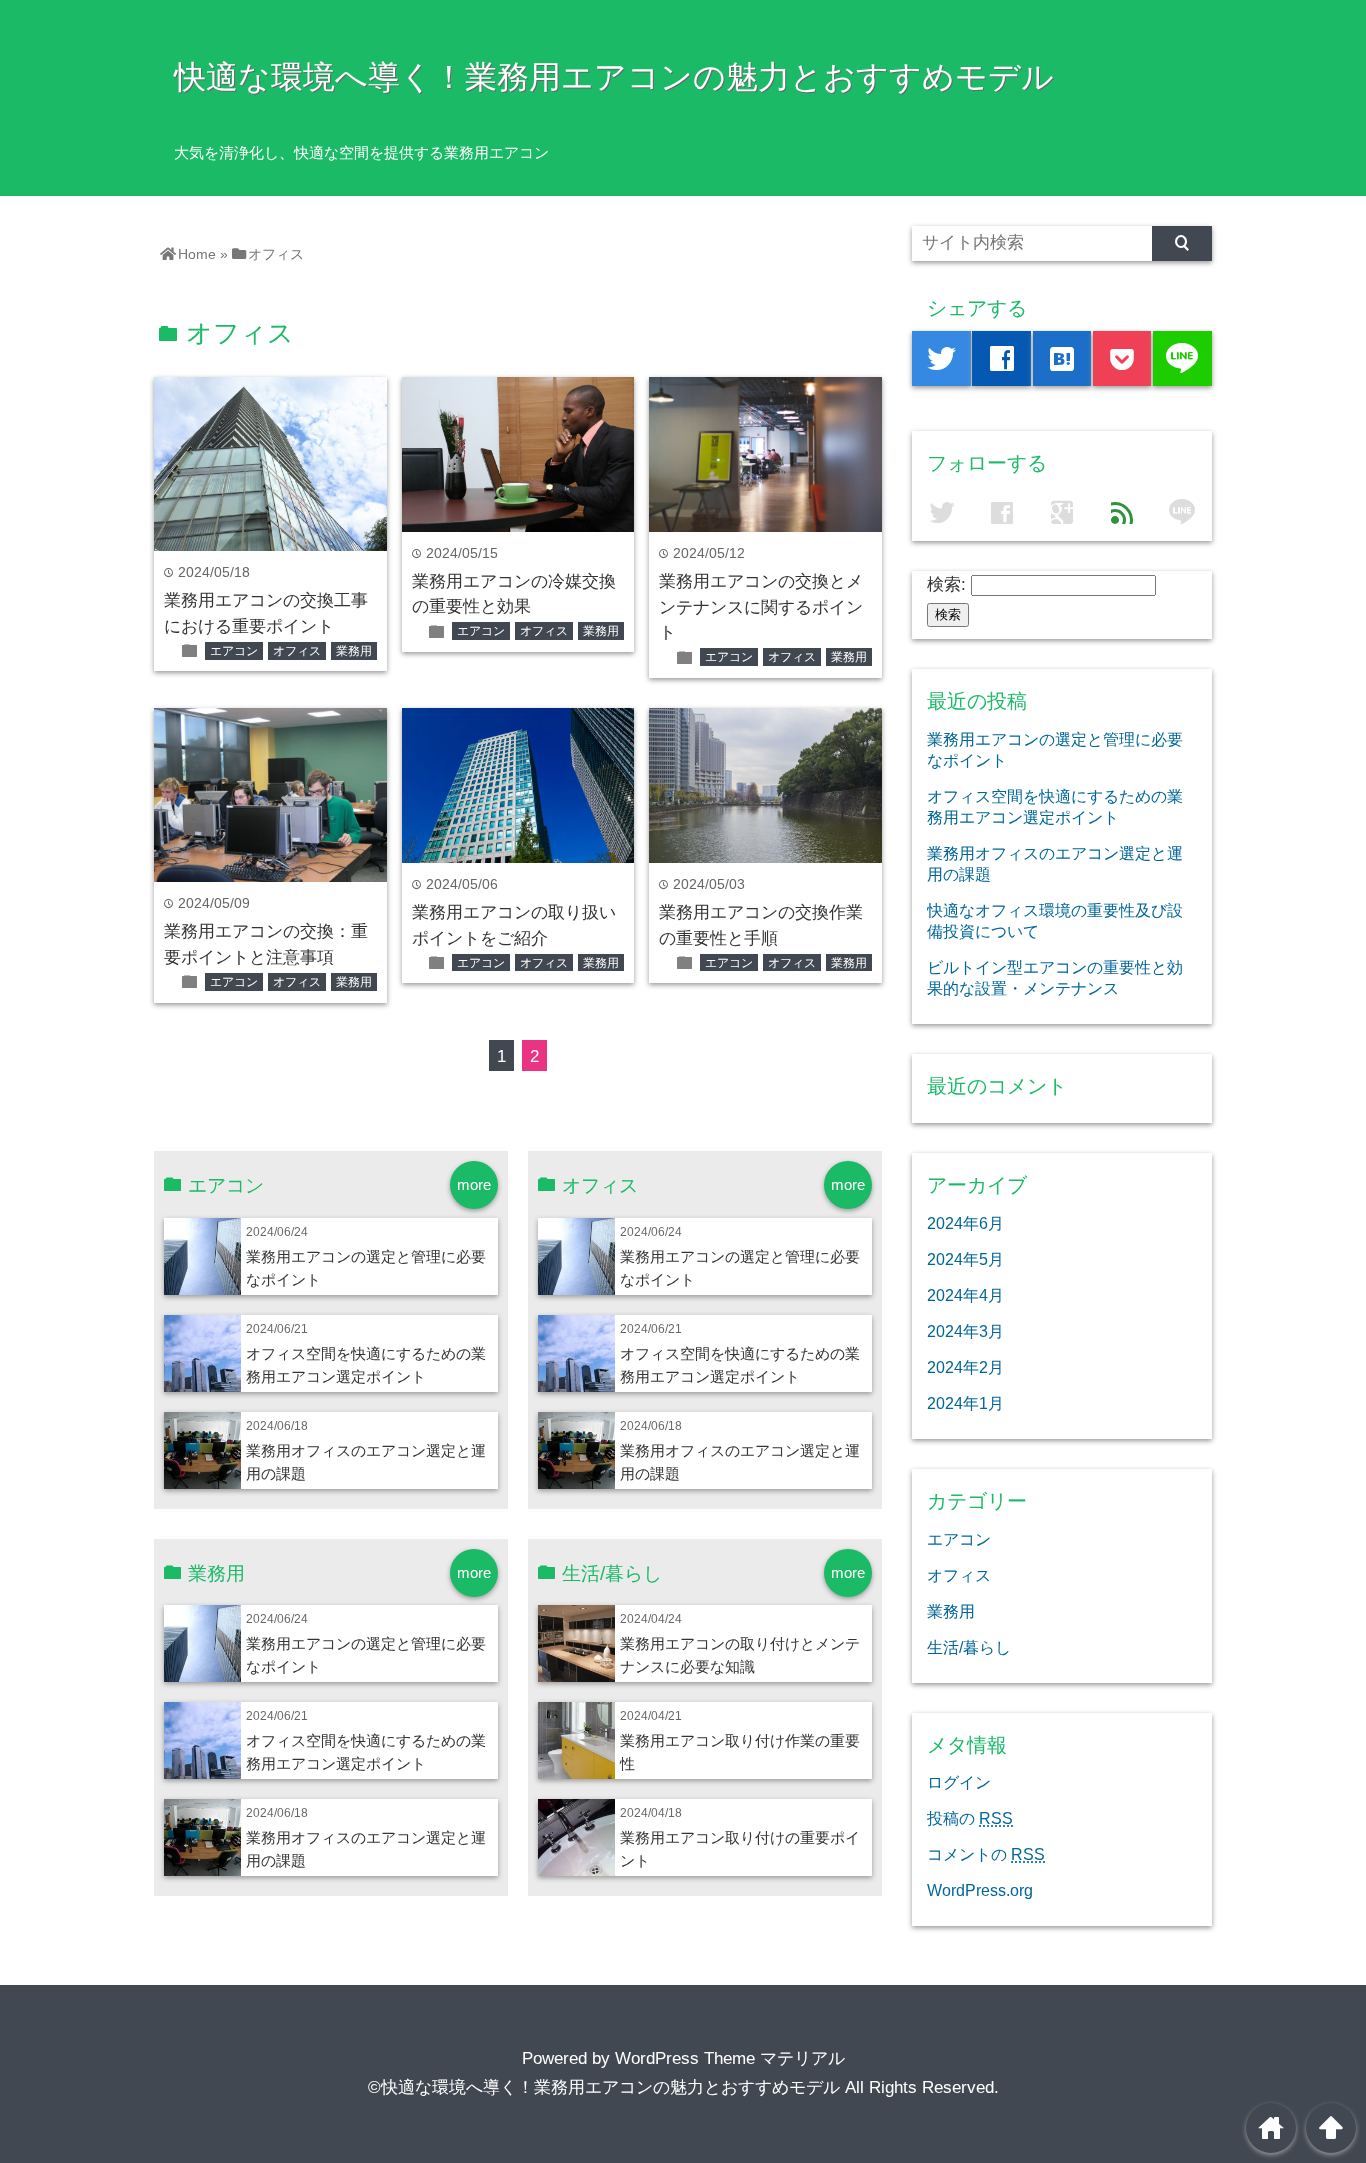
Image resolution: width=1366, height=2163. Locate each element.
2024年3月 (965, 1331)
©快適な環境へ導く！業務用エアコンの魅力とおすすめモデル (604, 2087)
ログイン (959, 1782)
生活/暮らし (969, 1647)
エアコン (234, 651)
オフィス (297, 651)
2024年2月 (965, 1367)
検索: (946, 584)
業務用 (354, 651)
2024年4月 (965, 1295)
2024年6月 (965, 1223)
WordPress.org (980, 1890)
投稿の (970, 1818)
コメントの (986, 1854)
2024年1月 (965, 1403)
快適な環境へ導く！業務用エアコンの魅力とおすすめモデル (614, 77)
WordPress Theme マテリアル (730, 2058)
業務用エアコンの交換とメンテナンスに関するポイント (761, 607)
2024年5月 (965, 1259)
